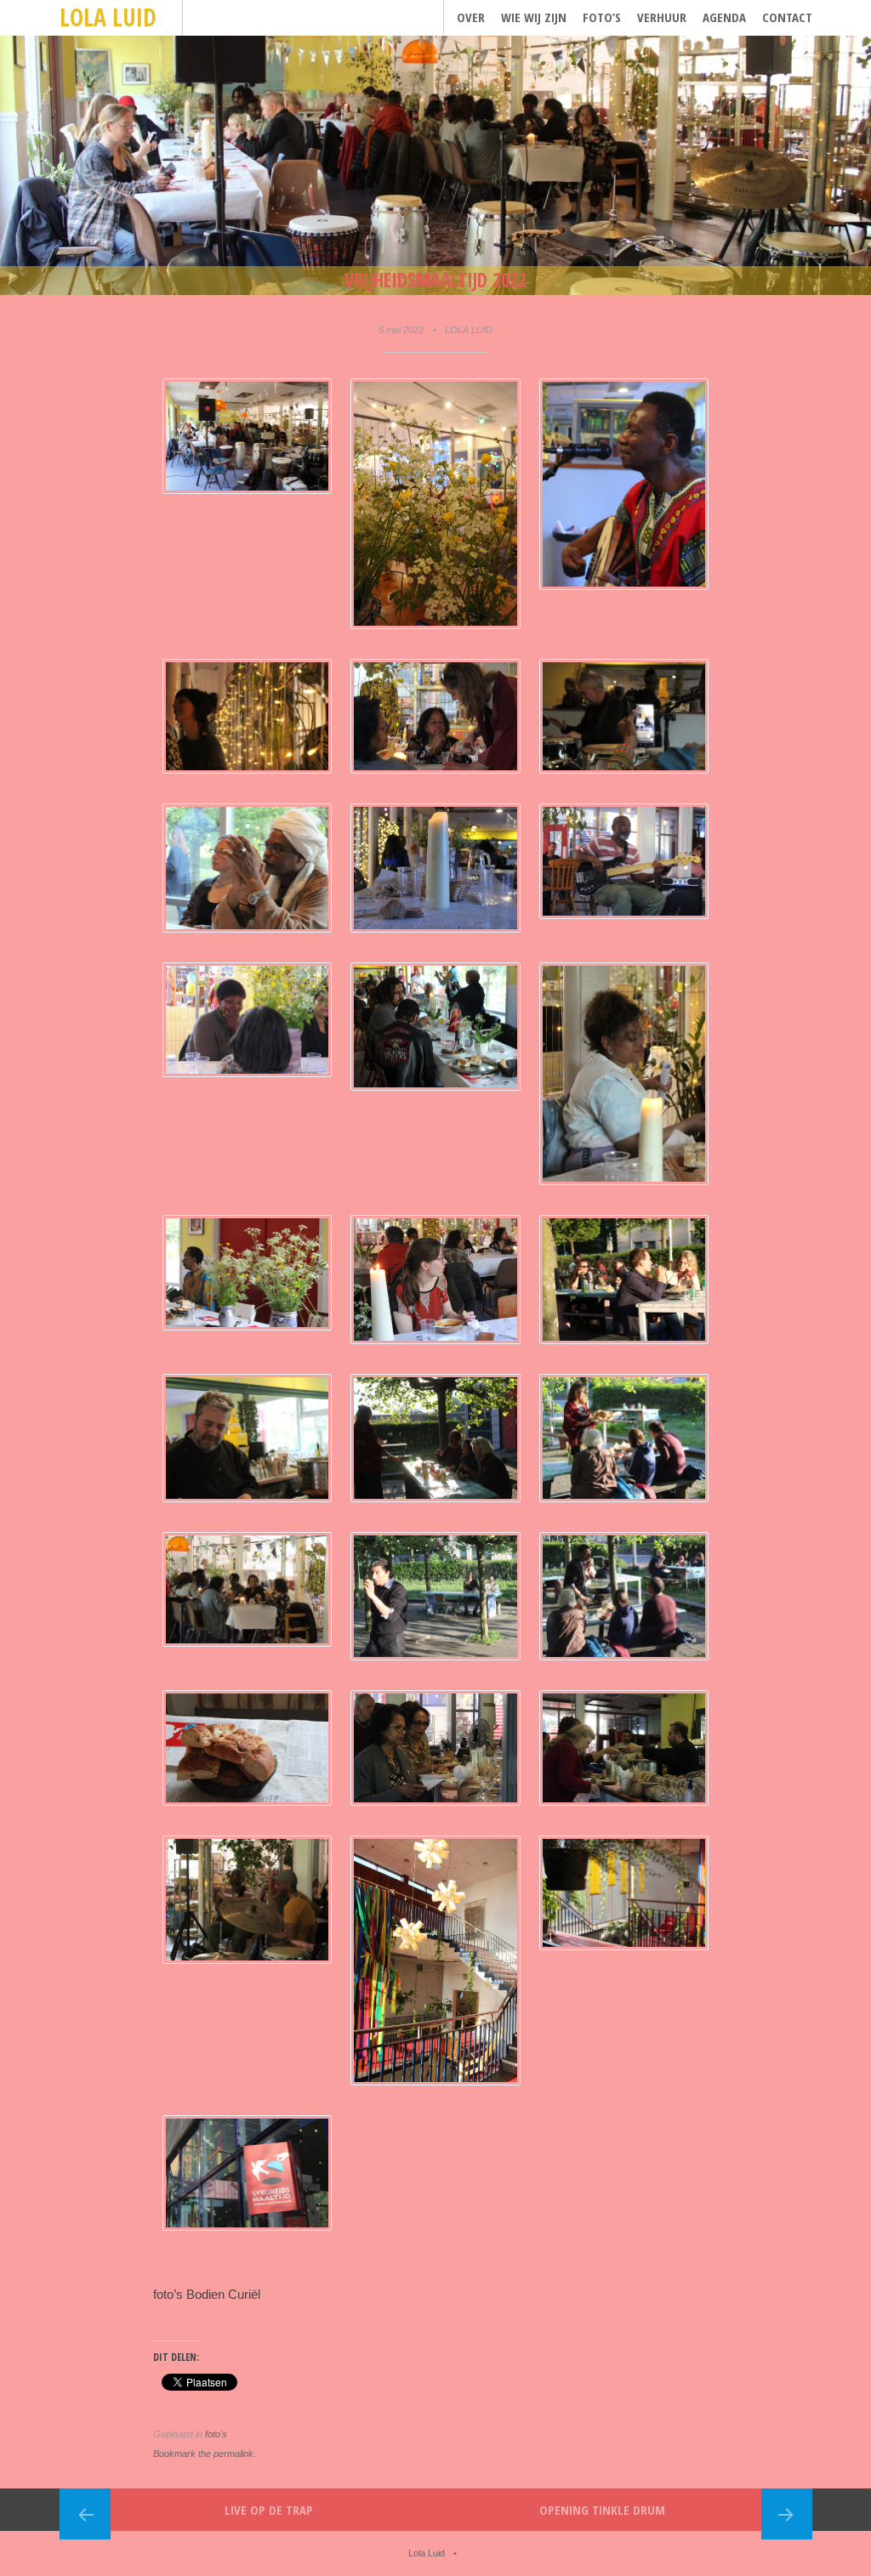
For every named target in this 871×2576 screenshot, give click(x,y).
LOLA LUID (469, 330)
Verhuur (662, 17)
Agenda (724, 17)
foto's (216, 2434)
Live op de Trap (269, 2510)
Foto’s (602, 17)
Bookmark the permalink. (205, 2454)
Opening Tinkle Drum (602, 2510)
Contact (787, 17)
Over (471, 17)
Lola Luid (108, 17)
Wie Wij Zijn (534, 17)
